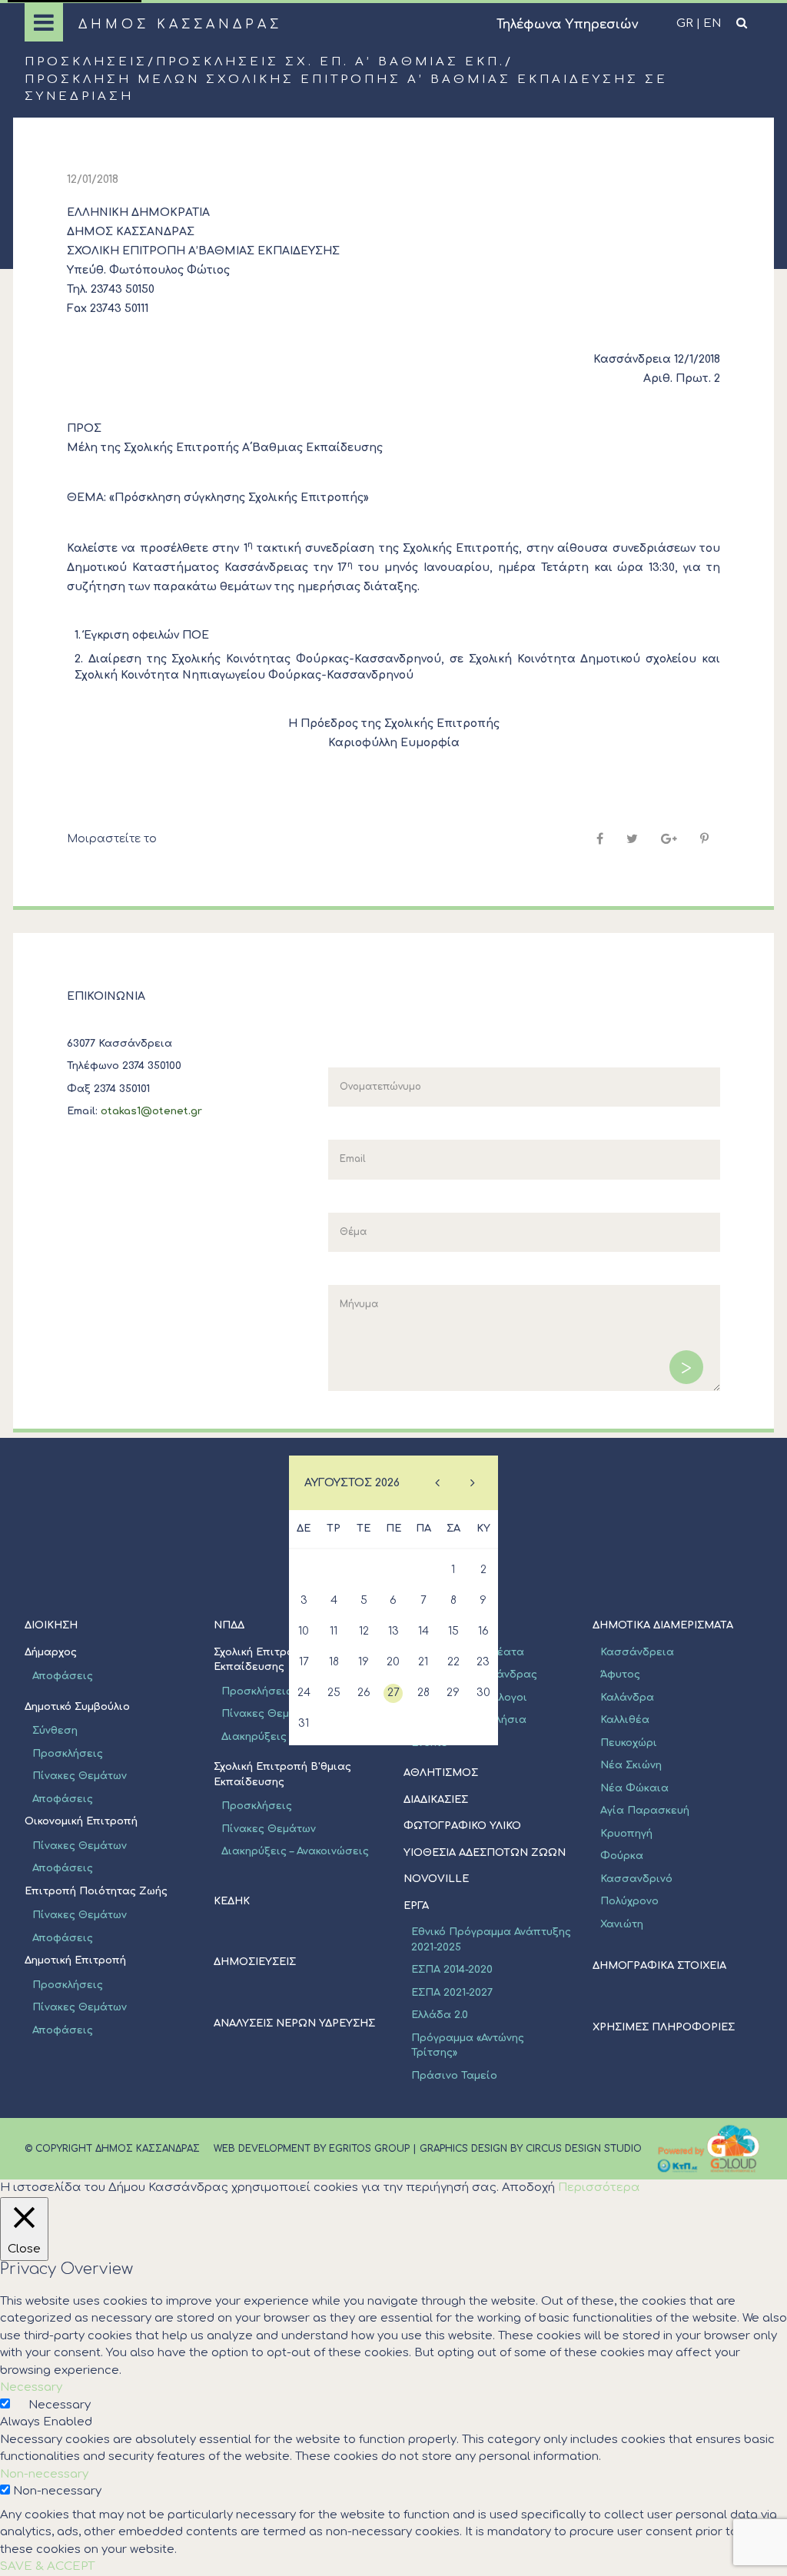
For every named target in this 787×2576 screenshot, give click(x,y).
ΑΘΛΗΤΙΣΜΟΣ (441, 1773)
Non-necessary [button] (44, 2474)
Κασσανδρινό (636, 1879)
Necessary (60, 2405)
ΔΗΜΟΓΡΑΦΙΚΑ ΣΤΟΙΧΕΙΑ (659, 1966)
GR (685, 23)
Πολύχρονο (629, 1901)
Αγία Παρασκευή (645, 1811)
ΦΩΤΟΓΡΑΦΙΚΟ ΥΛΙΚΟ (462, 1826)
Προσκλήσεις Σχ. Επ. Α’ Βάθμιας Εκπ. (330, 62)
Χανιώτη (622, 1924)
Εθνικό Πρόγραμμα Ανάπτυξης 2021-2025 (491, 1940)
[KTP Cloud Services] (709, 2149)
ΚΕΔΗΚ (232, 1901)
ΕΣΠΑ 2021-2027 (452, 1993)
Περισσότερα (599, 2188)
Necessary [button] (31, 2387)
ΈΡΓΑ (416, 1906)
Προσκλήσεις (86, 62)
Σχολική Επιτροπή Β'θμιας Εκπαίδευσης (282, 1774)
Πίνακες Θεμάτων (80, 1776)
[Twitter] (632, 839)
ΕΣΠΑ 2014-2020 (452, 1970)
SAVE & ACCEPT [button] (47, 2566)
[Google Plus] (669, 839)
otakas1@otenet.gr (151, 1111)
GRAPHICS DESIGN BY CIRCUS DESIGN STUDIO (531, 2149)
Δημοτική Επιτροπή (75, 1960)
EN (712, 23)
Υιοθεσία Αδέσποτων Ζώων (485, 1853)
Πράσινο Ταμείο (454, 2076)
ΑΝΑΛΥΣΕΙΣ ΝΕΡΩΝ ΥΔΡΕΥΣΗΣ (294, 2023)
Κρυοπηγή (626, 1834)
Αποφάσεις (63, 1799)
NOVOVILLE (436, 1879)
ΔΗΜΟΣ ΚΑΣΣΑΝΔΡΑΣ (180, 25)
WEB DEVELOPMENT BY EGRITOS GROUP (312, 2149)
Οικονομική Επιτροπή (81, 1821)
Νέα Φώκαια (634, 1788)
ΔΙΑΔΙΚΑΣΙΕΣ (436, 1800)
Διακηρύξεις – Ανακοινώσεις (295, 1851)
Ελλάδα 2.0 (440, 2015)
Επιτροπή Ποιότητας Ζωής (96, 1891)
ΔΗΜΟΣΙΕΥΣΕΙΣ (255, 1962)
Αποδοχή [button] (528, 2188)
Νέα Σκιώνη (631, 1765)
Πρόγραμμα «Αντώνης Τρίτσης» (468, 2046)
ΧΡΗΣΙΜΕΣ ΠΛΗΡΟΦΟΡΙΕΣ (664, 2027)
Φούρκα (622, 1856)
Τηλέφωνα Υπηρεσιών (567, 25)
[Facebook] (600, 839)
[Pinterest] (704, 839)
